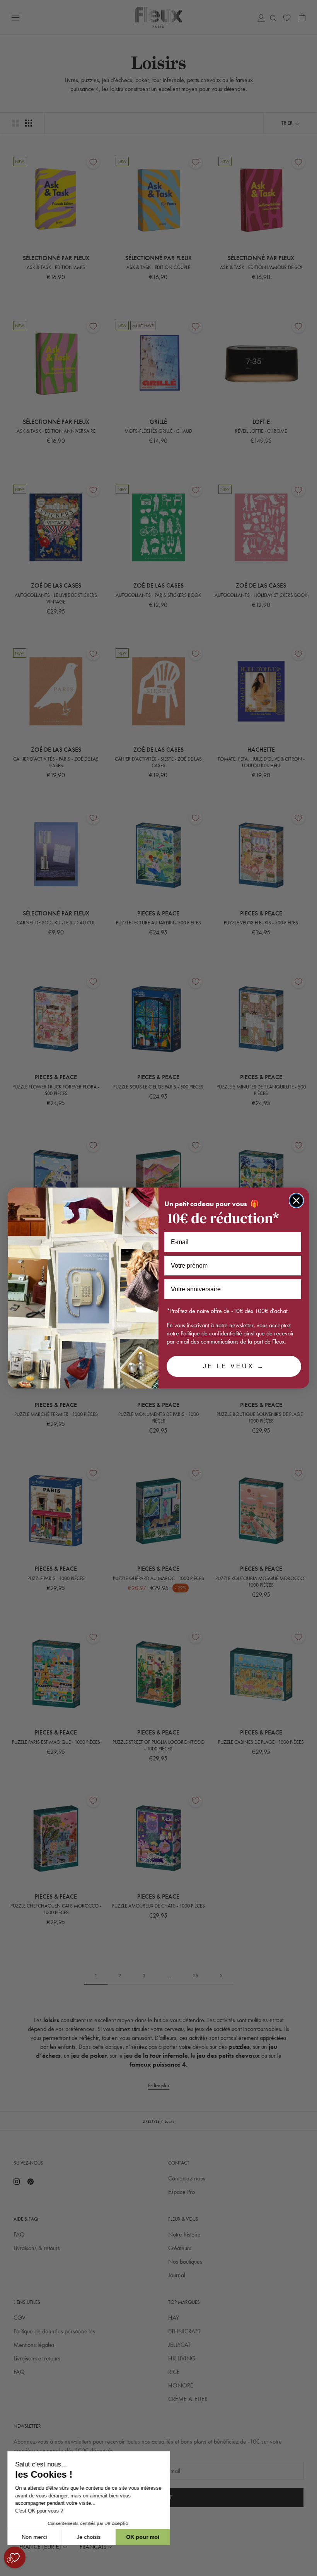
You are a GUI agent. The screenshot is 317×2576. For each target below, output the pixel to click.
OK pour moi (143, 2537)
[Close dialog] (296, 1201)
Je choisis (89, 2537)
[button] (7, 2572)
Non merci (35, 2537)
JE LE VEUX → (234, 1366)
